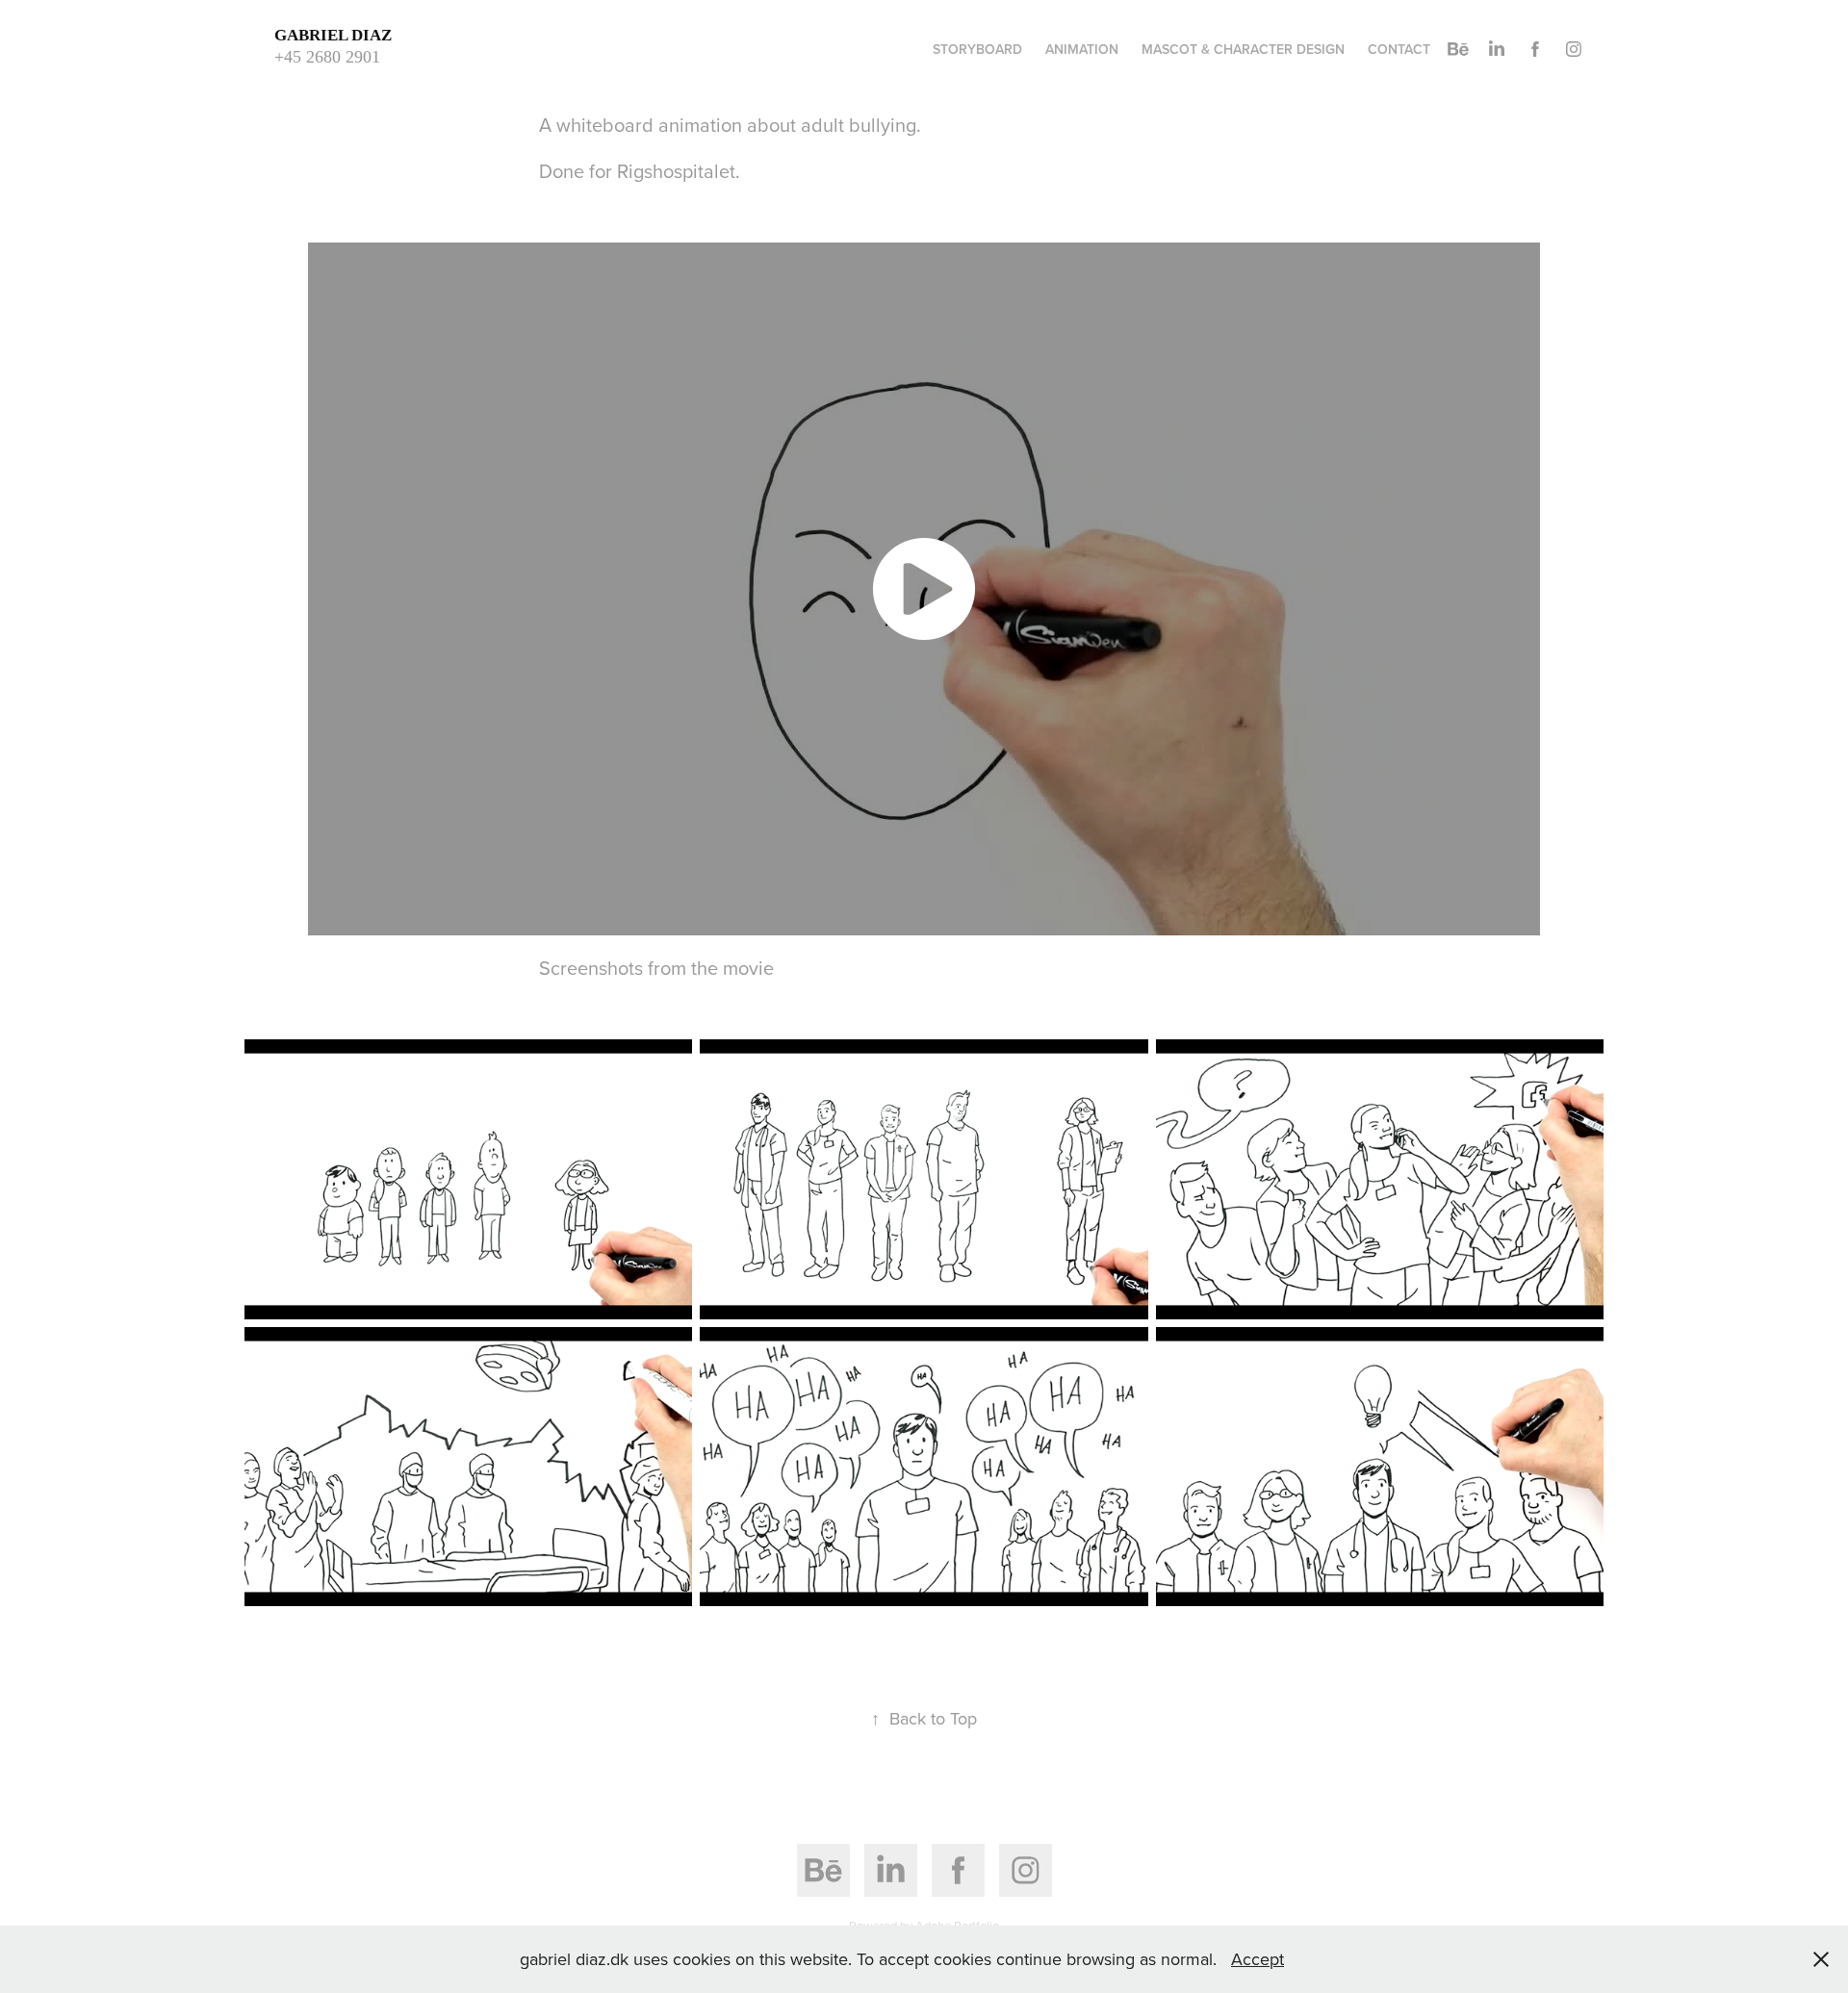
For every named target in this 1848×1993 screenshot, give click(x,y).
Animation (1082, 49)
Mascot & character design (1243, 49)
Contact (1399, 49)
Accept (1258, 1959)
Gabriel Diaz (337, 35)
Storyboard (977, 49)
